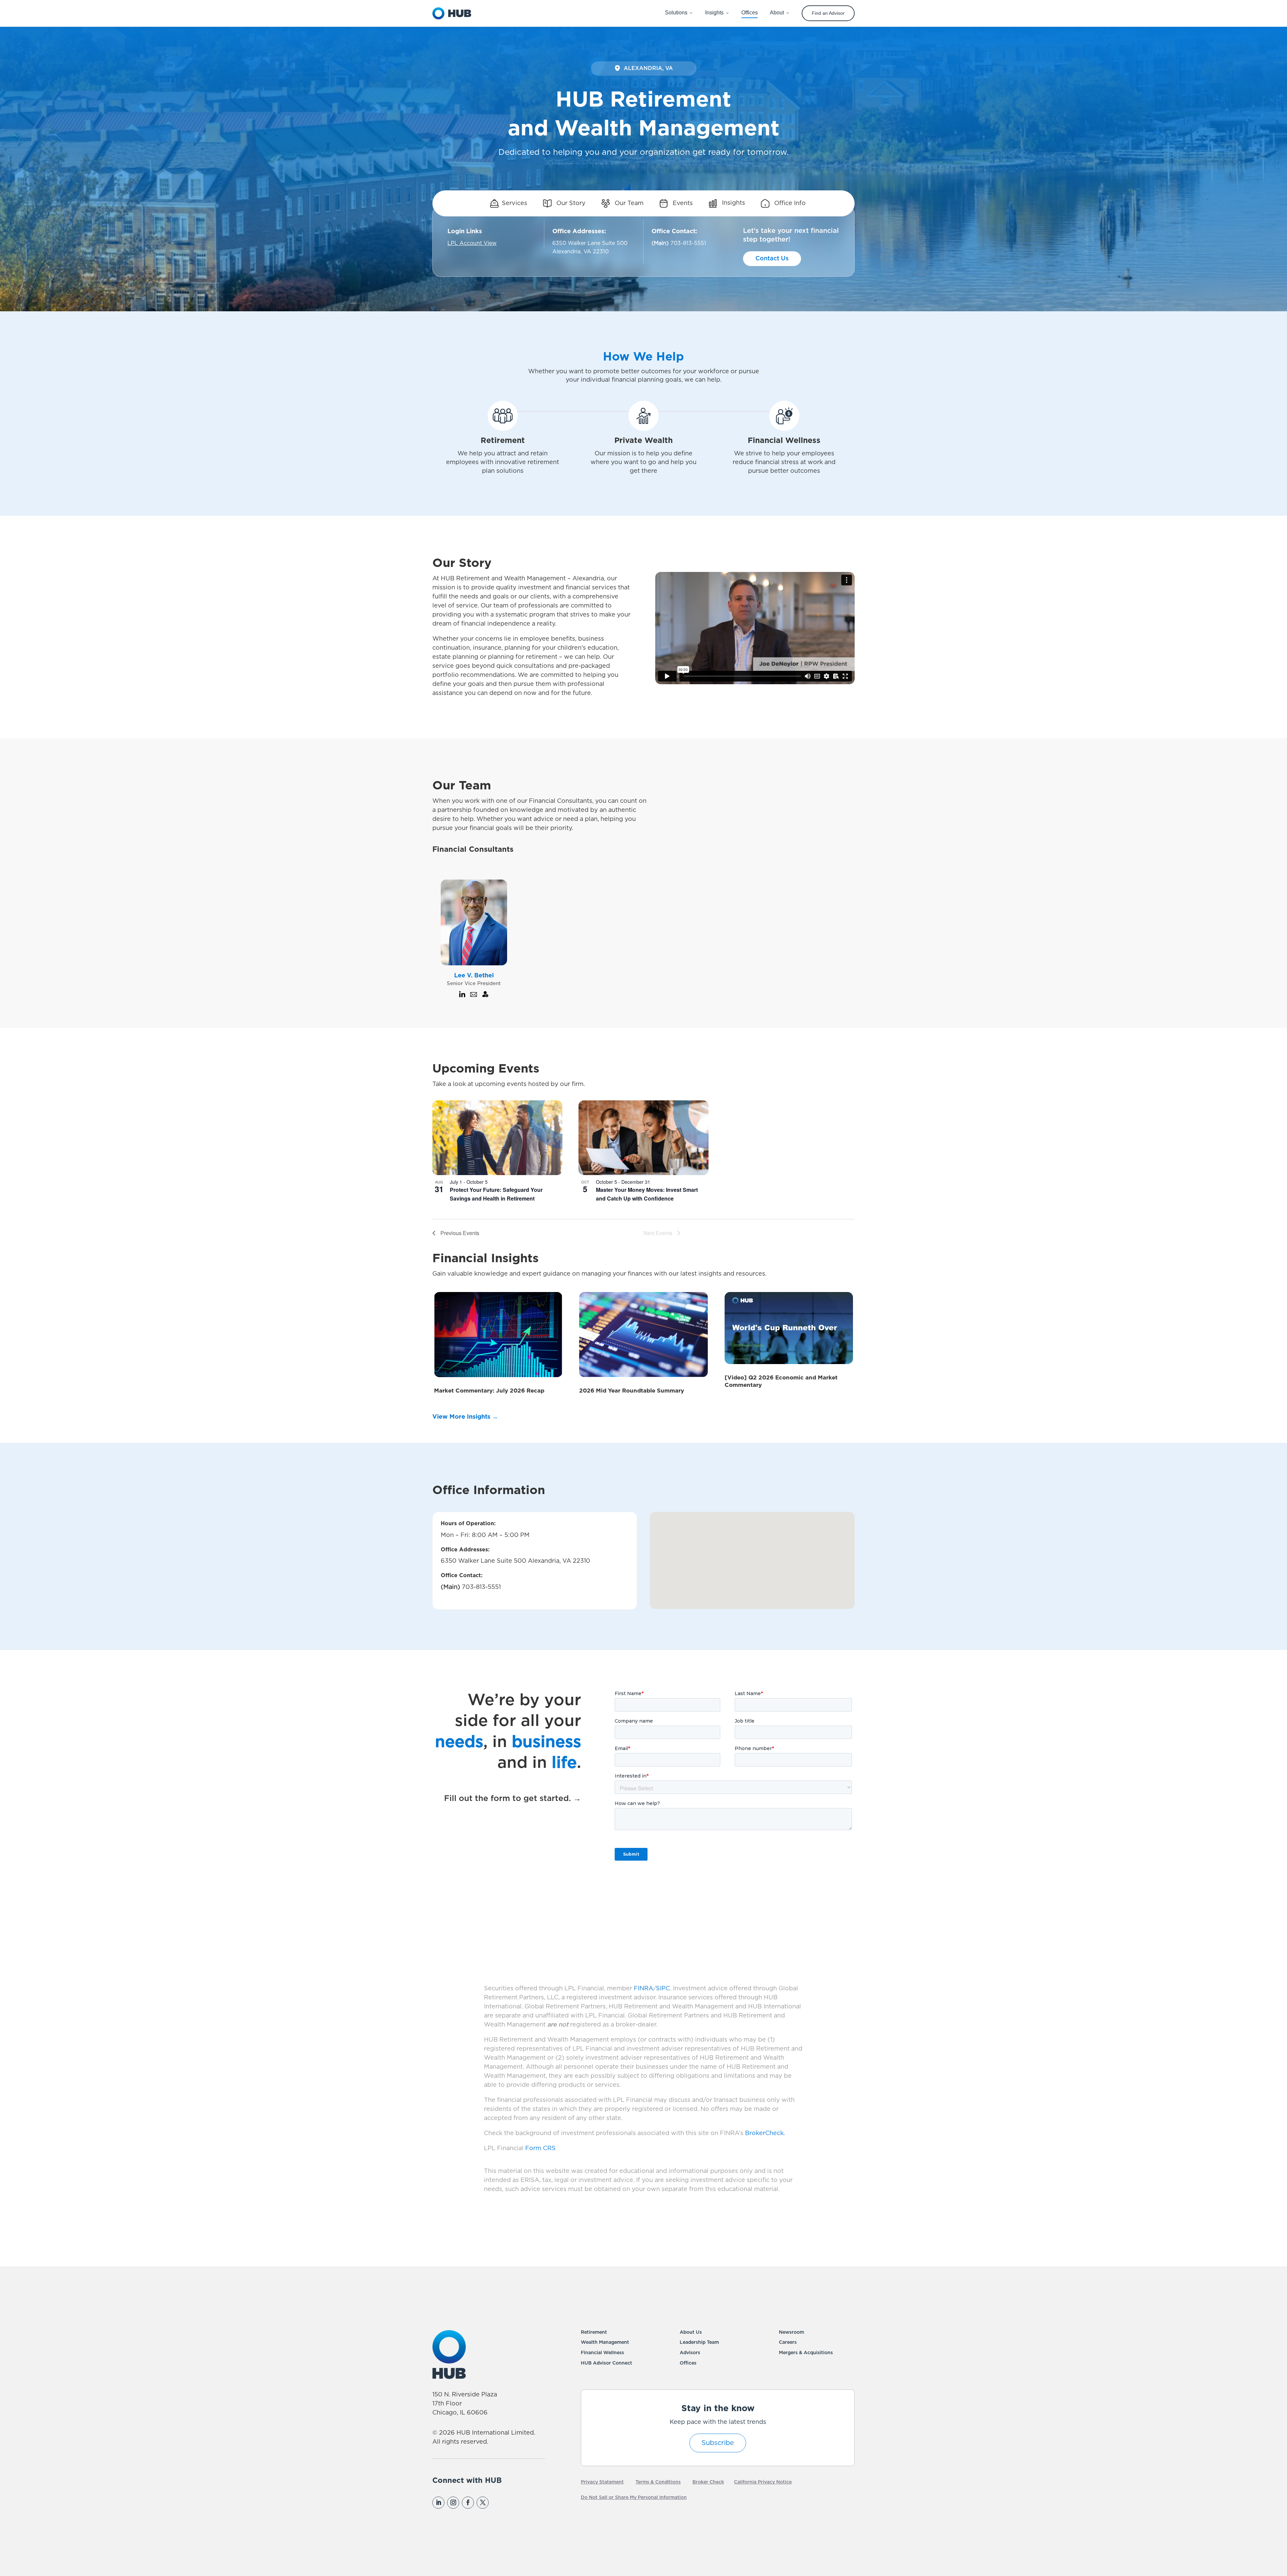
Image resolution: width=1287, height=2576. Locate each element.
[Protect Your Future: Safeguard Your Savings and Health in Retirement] (497, 1138)
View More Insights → (465, 1417)
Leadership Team (699, 2342)
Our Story (570, 203)
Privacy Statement (602, 2482)
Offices (688, 2363)
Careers (788, 2342)
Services (514, 203)
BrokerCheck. (765, 2133)
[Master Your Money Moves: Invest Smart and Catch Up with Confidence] (643, 1138)
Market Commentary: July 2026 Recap (489, 1391)
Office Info (789, 203)
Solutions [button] (676, 13)
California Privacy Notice (763, 2482)
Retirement (594, 2332)
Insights (733, 203)
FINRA (643, 1989)
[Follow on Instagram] (453, 2503)
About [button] (777, 13)
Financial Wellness (602, 2353)
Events (682, 203)
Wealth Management (605, 2342)
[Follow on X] (483, 2503)
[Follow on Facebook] (468, 2503)
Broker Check (708, 2482)
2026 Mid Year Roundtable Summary (632, 1391)
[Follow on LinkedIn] (438, 2503)
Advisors (690, 2353)
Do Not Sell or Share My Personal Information (634, 2498)
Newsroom (791, 2332)
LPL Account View (472, 243)
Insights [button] (714, 13)
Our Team (628, 203)
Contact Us (772, 259)
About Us (691, 2332)
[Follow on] (497, 2503)
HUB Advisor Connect (606, 2363)
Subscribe (718, 2443)
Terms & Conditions (658, 2482)
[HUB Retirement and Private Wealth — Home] (452, 13)
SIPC (663, 1989)
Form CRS (540, 2148)
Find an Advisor (828, 13)
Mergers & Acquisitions (806, 2353)
